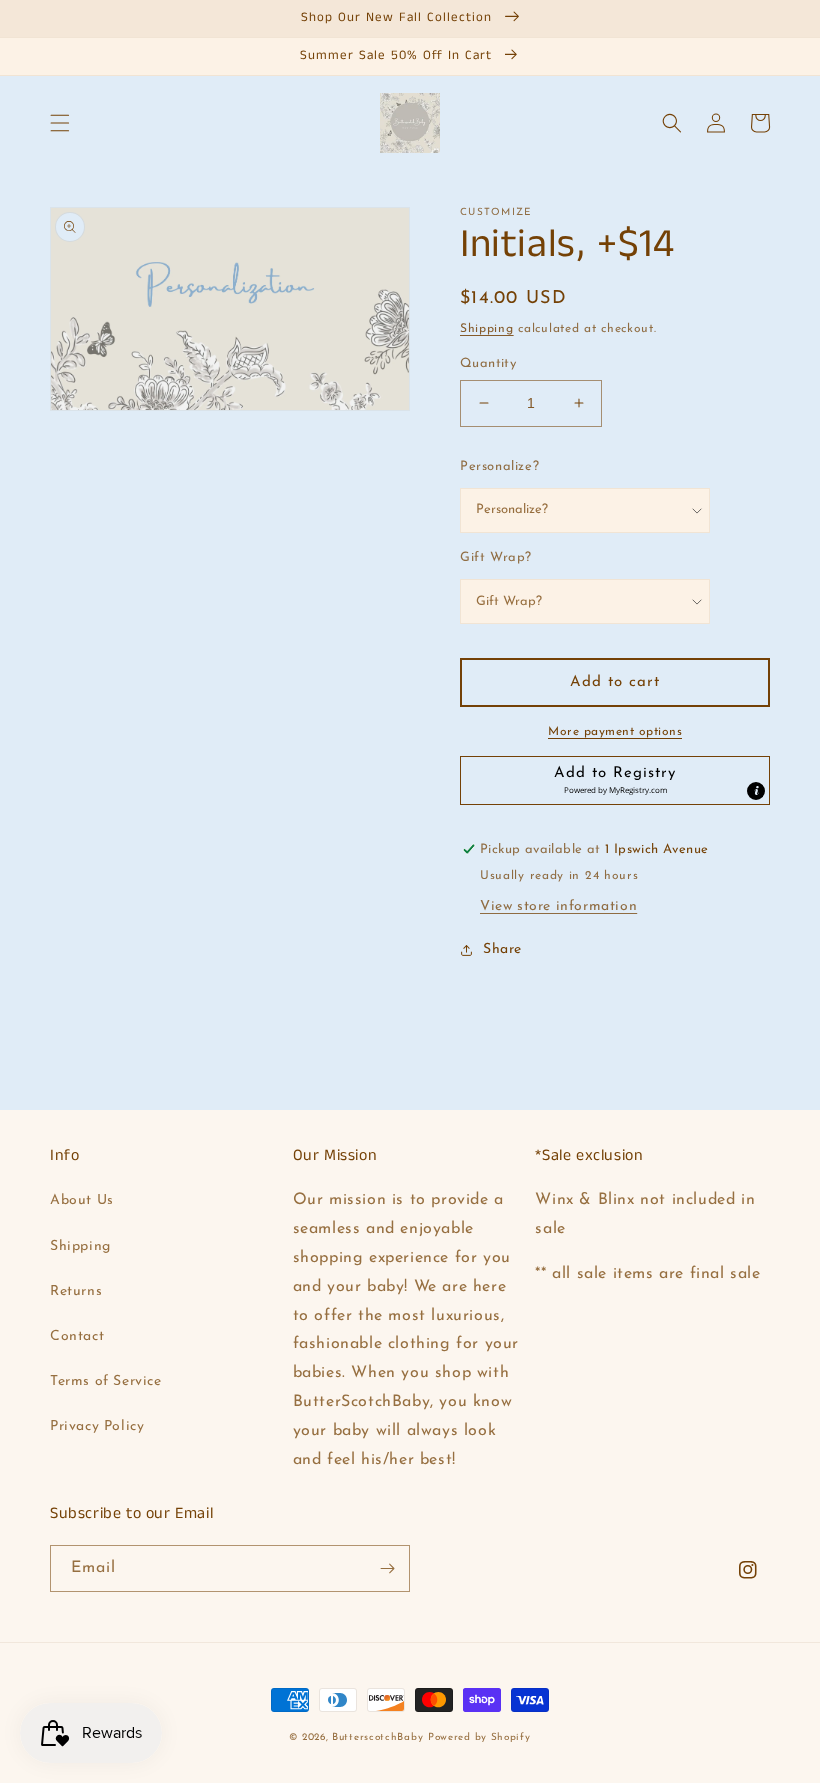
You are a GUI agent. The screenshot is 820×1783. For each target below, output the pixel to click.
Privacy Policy (97, 1426)
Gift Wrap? (496, 557)
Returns (76, 1291)
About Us (82, 1200)
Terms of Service (106, 1381)
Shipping (487, 329)
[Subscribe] (387, 1568)
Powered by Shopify (479, 1737)
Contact (77, 1336)
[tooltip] (756, 791)
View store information (558, 906)
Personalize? (499, 466)
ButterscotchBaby (377, 1737)
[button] (60, 123)
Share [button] (502, 949)
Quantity (488, 363)
